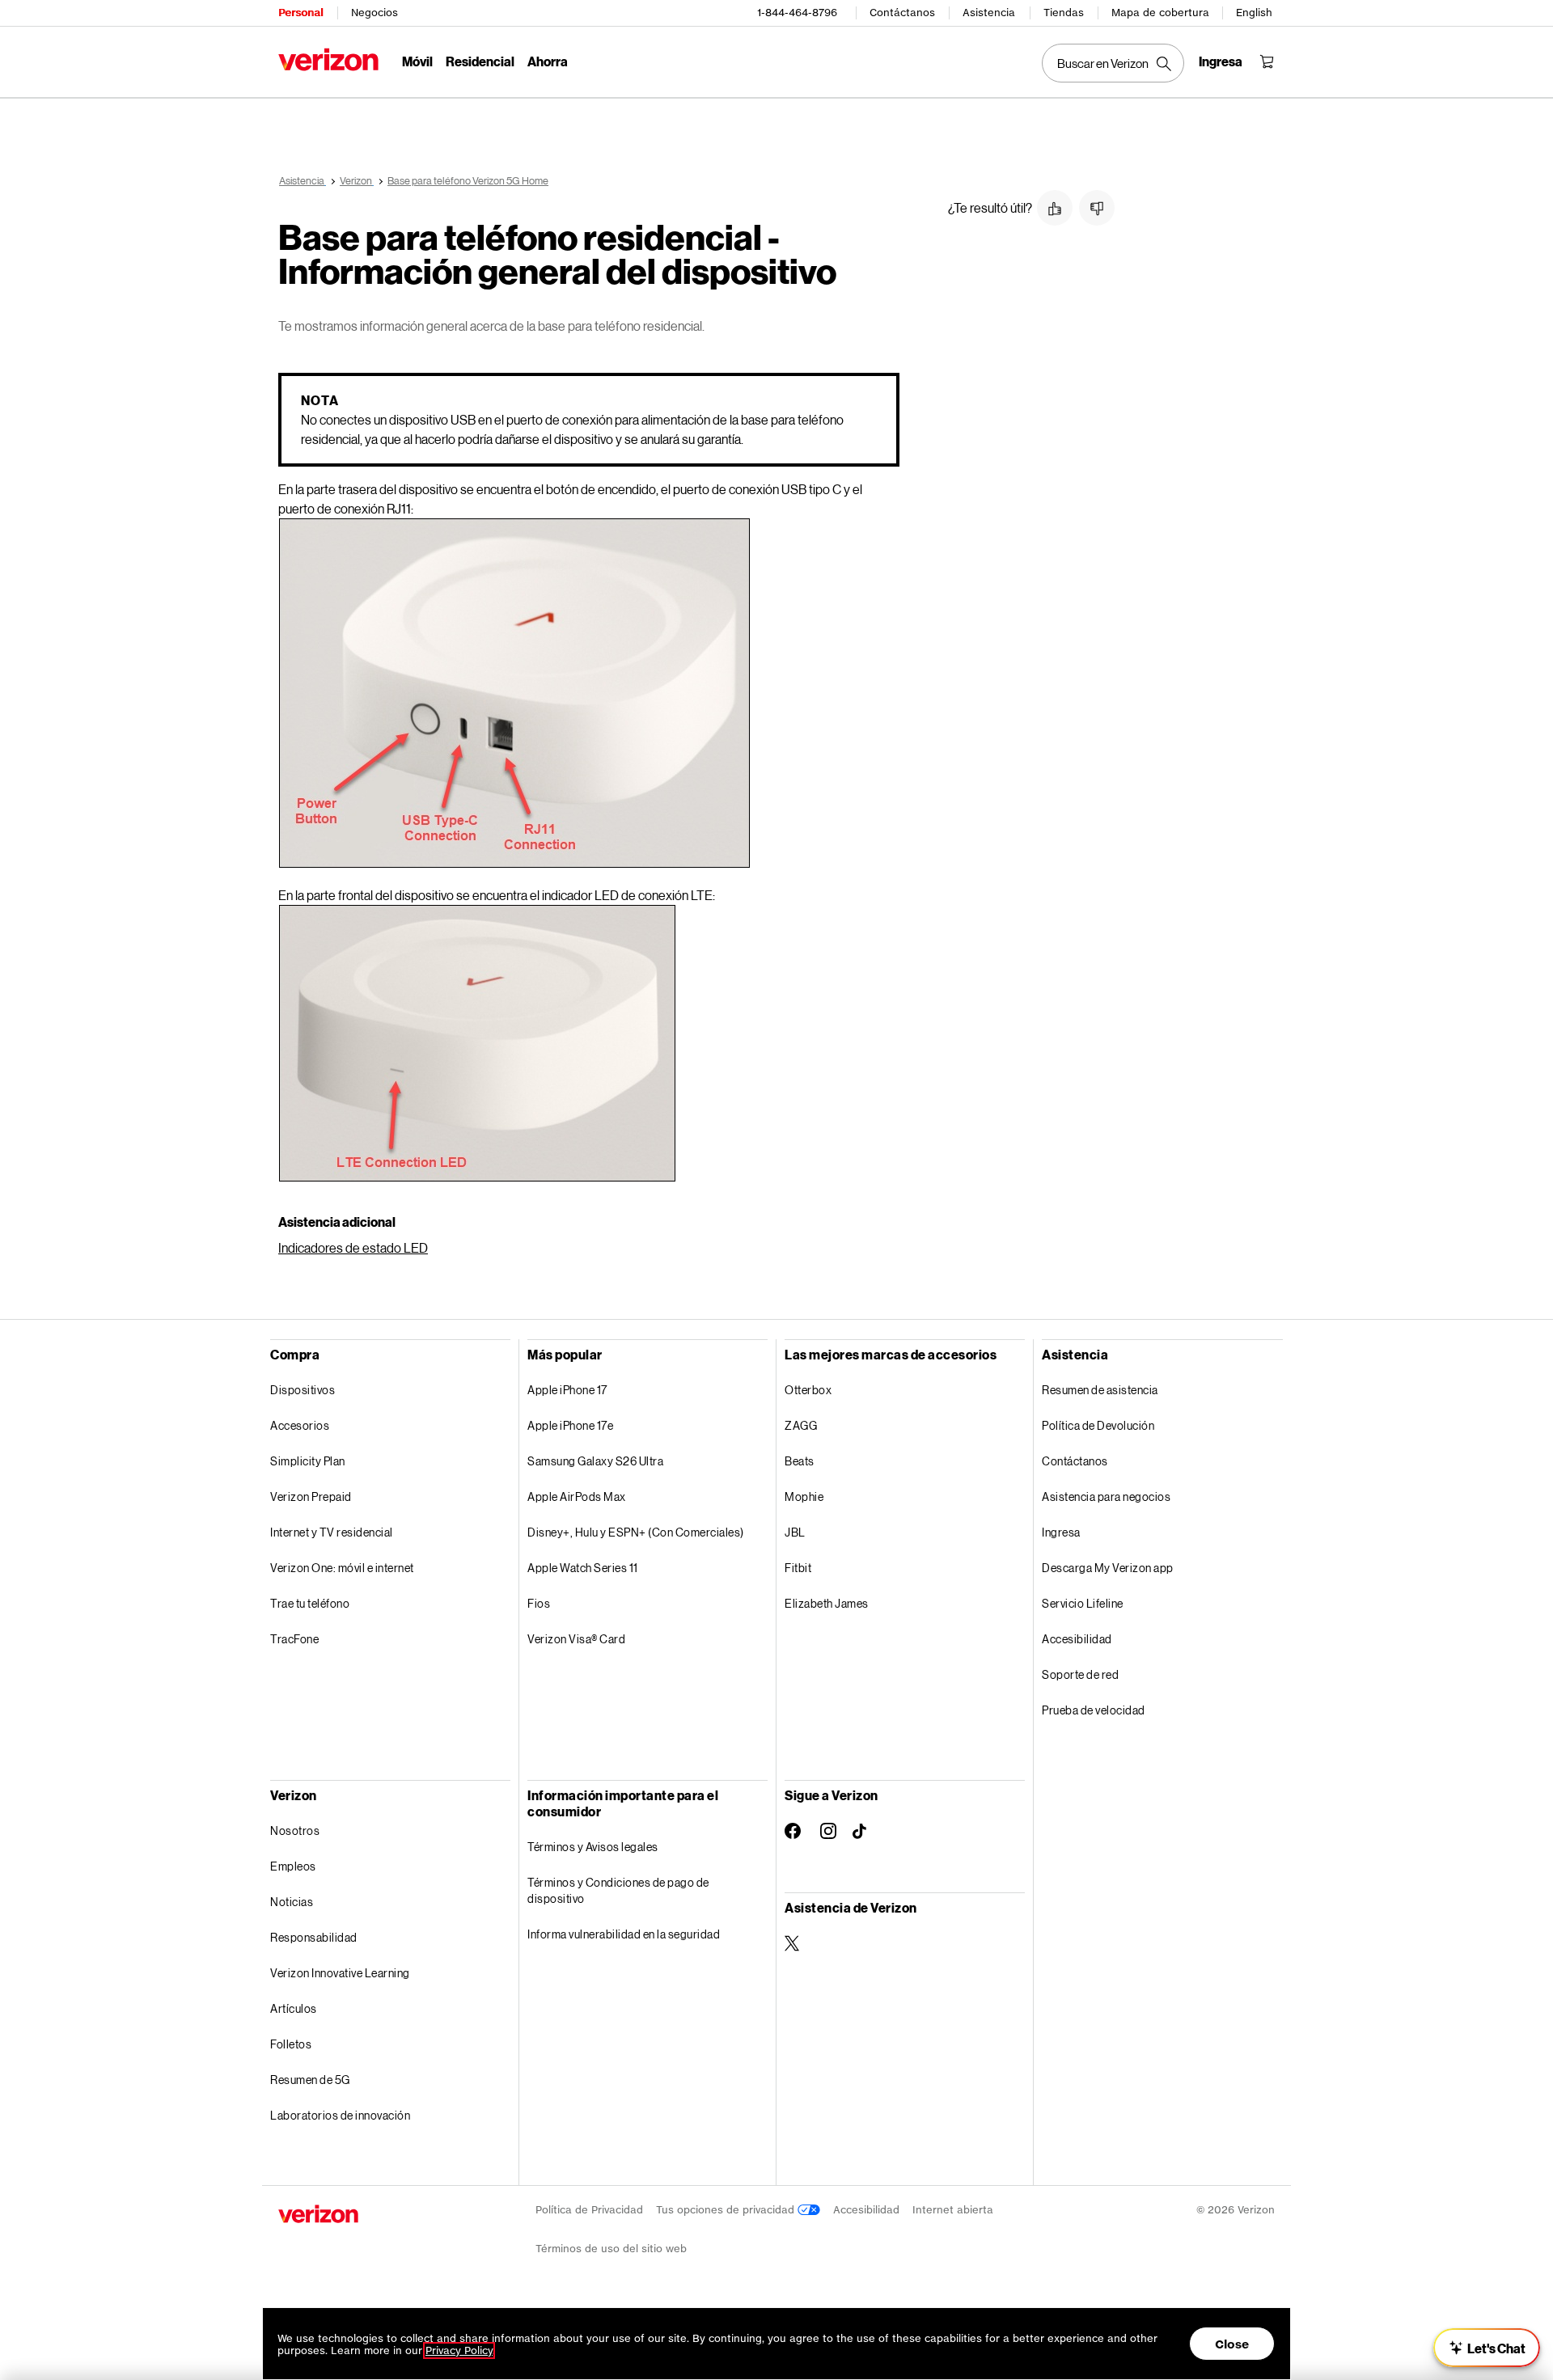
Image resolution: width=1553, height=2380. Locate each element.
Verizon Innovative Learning (340, 1973)
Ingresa (1061, 1532)
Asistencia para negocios (1106, 1496)
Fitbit (798, 1568)
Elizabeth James (827, 1603)
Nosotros (295, 1830)
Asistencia (989, 13)
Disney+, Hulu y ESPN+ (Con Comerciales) (636, 1532)
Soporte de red (1080, 1674)
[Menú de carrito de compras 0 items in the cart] (1267, 61)
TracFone (294, 1639)
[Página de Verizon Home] (328, 59)
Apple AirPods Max (577, 1496)
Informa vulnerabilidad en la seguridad (624, 1934)
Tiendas (1064, 13)
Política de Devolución (1098, 1425)
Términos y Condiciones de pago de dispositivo (618, 1890)
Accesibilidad (1077, 1639)
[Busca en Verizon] (1113, 63)
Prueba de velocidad (1094, 1710)
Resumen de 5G (310, 2080)
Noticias (292, 1902)
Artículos (294, 2008)
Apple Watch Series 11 (583, 1568)
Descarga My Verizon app (1108, 1568)
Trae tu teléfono (310, 1603)
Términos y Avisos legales (593, 1847)
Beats (800, 1461)
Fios (539, 1603)
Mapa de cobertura (1160, 13)
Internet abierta (953, 2210)
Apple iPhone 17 (567, 1390)
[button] (1055, 208)
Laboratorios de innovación (340, 2115)
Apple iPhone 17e (570, 1425)
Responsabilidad (314, 1937)
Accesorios (300, 1425)
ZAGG (801, 1425)
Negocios (374, 13)
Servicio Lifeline (1083, 1603)
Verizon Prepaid (311, 1496)
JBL (795, 1532)
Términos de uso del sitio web (611, 2249)
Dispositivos (303, 1390)
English (1254, 13)
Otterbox (808, 1390)
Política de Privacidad (589, 2210)
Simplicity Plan (308, 1461)
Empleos (293, 1866)
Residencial (480, 61)
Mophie (804, 1496)
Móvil (417, 61)
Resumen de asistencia (1100, 1390)
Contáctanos (902, 13)
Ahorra (548, 61)
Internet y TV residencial (332, 1532)
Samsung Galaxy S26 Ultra (595, 1461)
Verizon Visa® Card (576, 1639)
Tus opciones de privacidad (727, 2210)
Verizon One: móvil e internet (342, 1568)
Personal (300, 13)
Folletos (291, 2044)
